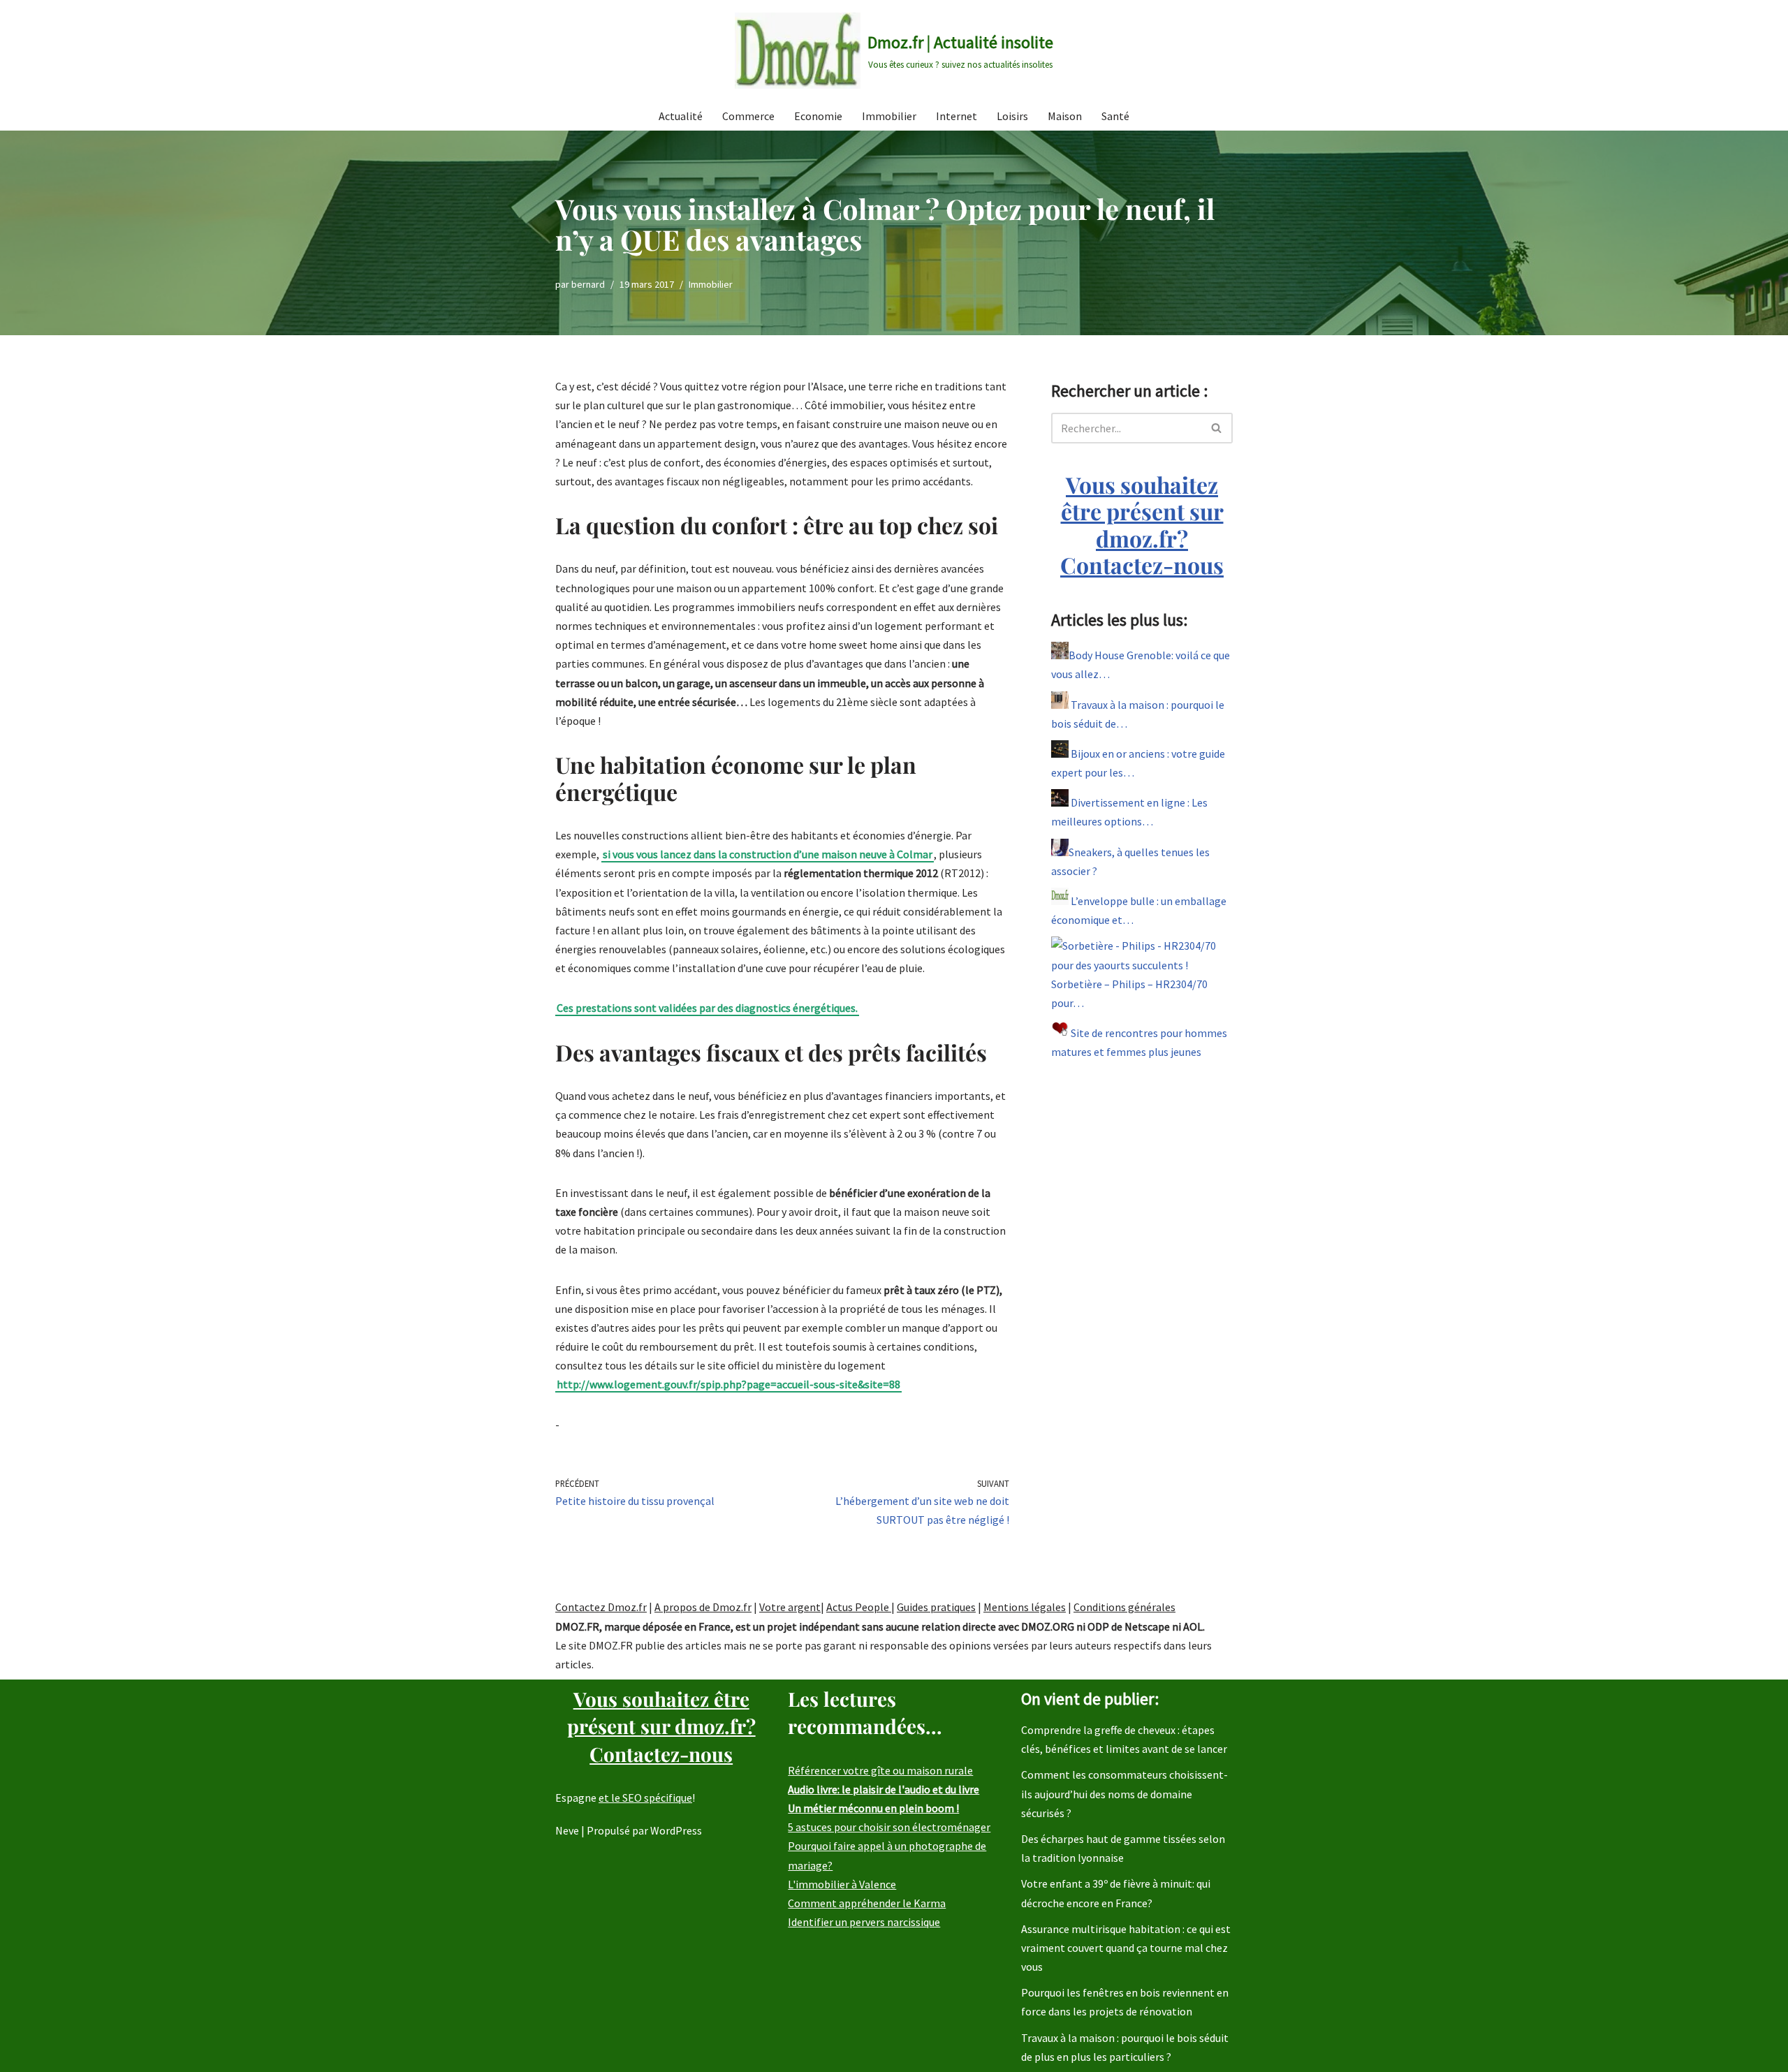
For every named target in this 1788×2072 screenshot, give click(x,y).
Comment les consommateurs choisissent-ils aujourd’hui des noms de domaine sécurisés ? (1124, 1793)
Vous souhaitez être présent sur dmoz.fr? (1142, 524)
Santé (1115, 116)
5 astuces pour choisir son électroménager (889, 1827)
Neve (567, 1830)
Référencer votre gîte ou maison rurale (880, 1770)
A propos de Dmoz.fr (703, 1607)
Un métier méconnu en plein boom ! (873, 1808)
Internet (957, 116)
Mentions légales (1025, 1607)
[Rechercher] (1217, 428)
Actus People (859, 1607)
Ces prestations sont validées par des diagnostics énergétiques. (707, 1008)
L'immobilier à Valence (842, 1884)
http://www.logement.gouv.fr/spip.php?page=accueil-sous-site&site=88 (728, 1384)
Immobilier (889, 116)
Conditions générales (1124, 1607)
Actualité (681, 116)
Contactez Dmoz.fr (601, 1607)
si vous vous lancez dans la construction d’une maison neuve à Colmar (768, 854)
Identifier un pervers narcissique (864, 1922)
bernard (588, 284)
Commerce (748, 116)
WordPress (676, 1830)
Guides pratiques (936, 1607)
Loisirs (1012, 116)
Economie (818, 116)
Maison (1065, 116)
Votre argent (790, 1607)
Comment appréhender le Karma (867, 1903)
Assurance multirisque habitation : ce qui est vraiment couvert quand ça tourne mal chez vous (1126, 1948)
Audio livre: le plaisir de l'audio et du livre (884, 1789)
